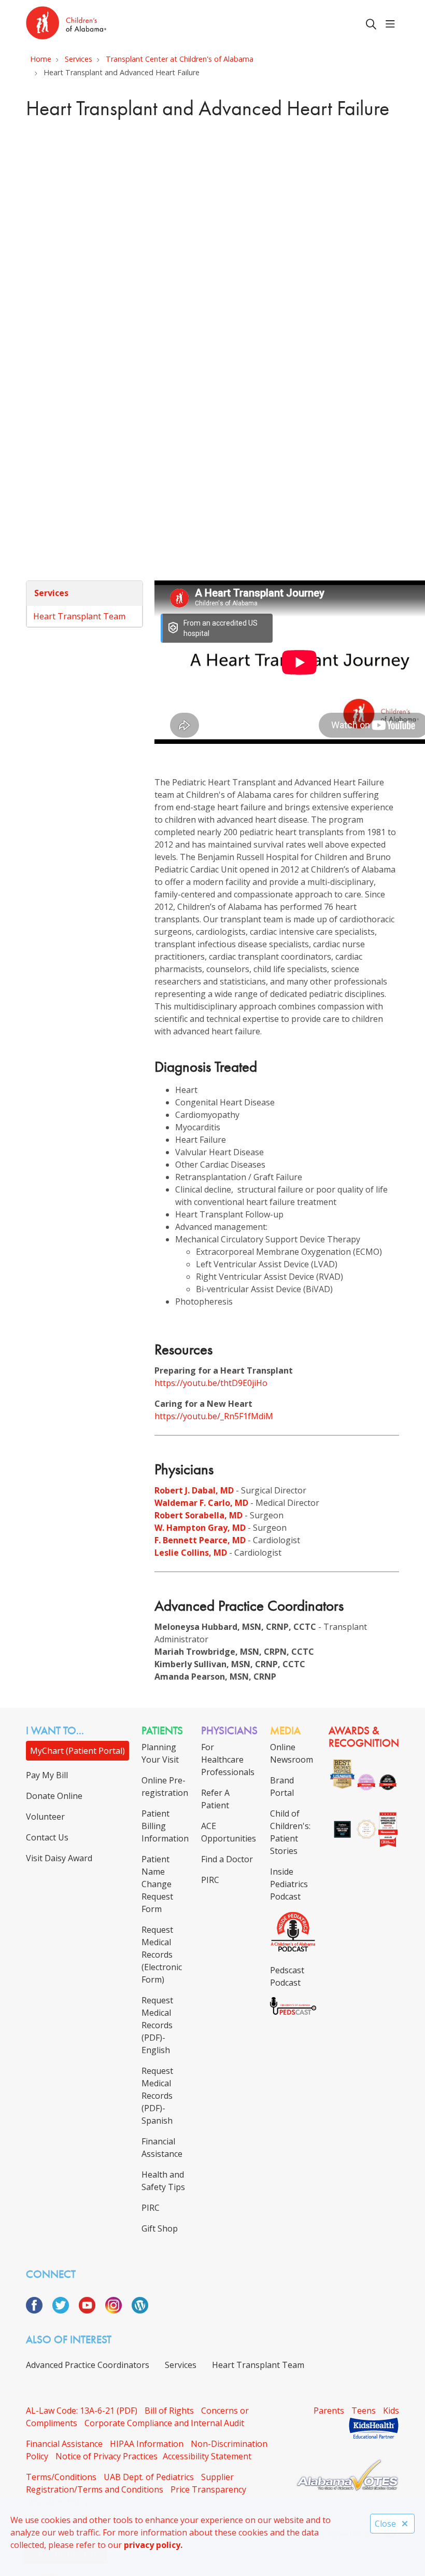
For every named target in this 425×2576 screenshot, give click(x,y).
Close (385, 2524)
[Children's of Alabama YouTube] (91, 2310)
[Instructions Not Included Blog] (140, 2310)
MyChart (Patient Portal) (77, 1751)
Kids (391, 2411)
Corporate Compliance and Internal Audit (164, 2423)
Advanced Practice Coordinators (88, 2365)
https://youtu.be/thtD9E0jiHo (211, 1383)
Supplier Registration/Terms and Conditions (130, 2483)
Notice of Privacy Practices (107, 2456)
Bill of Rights (169, 2411)
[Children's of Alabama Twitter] (65, 2310)
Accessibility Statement (207, 2456)
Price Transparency (208, 2489)
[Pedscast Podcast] (293, 2012)
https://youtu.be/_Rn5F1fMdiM (214, 1416)
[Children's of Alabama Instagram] (117, 2310)
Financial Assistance (64, 2444)
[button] (392, 24)
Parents (329, 2411)
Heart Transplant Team (79, 616)
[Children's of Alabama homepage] (66, 24)
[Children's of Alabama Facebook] (38, 2310)
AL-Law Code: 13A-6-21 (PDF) (82, 2411)
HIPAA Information (147, 2444)
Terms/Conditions (61, 2477)
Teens (364, 2411)
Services (51, 593)
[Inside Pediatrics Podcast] (293, 1949)
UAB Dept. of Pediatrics (149, 2477)
